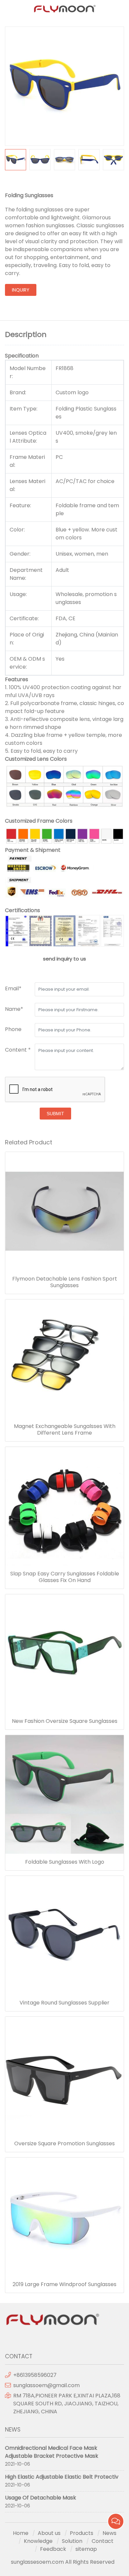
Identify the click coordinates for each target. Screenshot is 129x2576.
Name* (14, 1009)
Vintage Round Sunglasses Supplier (64, 2003)
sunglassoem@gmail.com (46, 2385)
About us (49, 2533)
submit (55, 1114)
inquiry (21, 290)
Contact (103, 2541)
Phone (13, 1029)
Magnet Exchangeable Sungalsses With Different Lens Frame (65, 1430)
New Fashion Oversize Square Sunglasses (65, 1721)
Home (21, 2533)
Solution (72, 2541)
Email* (13, 988)
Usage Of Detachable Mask (41, 2498)
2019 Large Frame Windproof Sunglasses (64, 2284)
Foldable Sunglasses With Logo (65, 1862)
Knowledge (38, 2541)
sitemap (86, 2549)
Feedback (53, 2549)
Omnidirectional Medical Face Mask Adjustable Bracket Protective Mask (52, 2452)
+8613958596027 (35, 2375)
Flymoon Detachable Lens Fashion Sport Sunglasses (65, 1282)
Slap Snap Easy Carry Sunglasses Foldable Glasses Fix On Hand (65, 1577)
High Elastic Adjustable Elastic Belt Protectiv (62, 2477)
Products (82, 2533)
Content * (18, 1050)
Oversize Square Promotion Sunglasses (64, 2144)
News (109, 2533)
